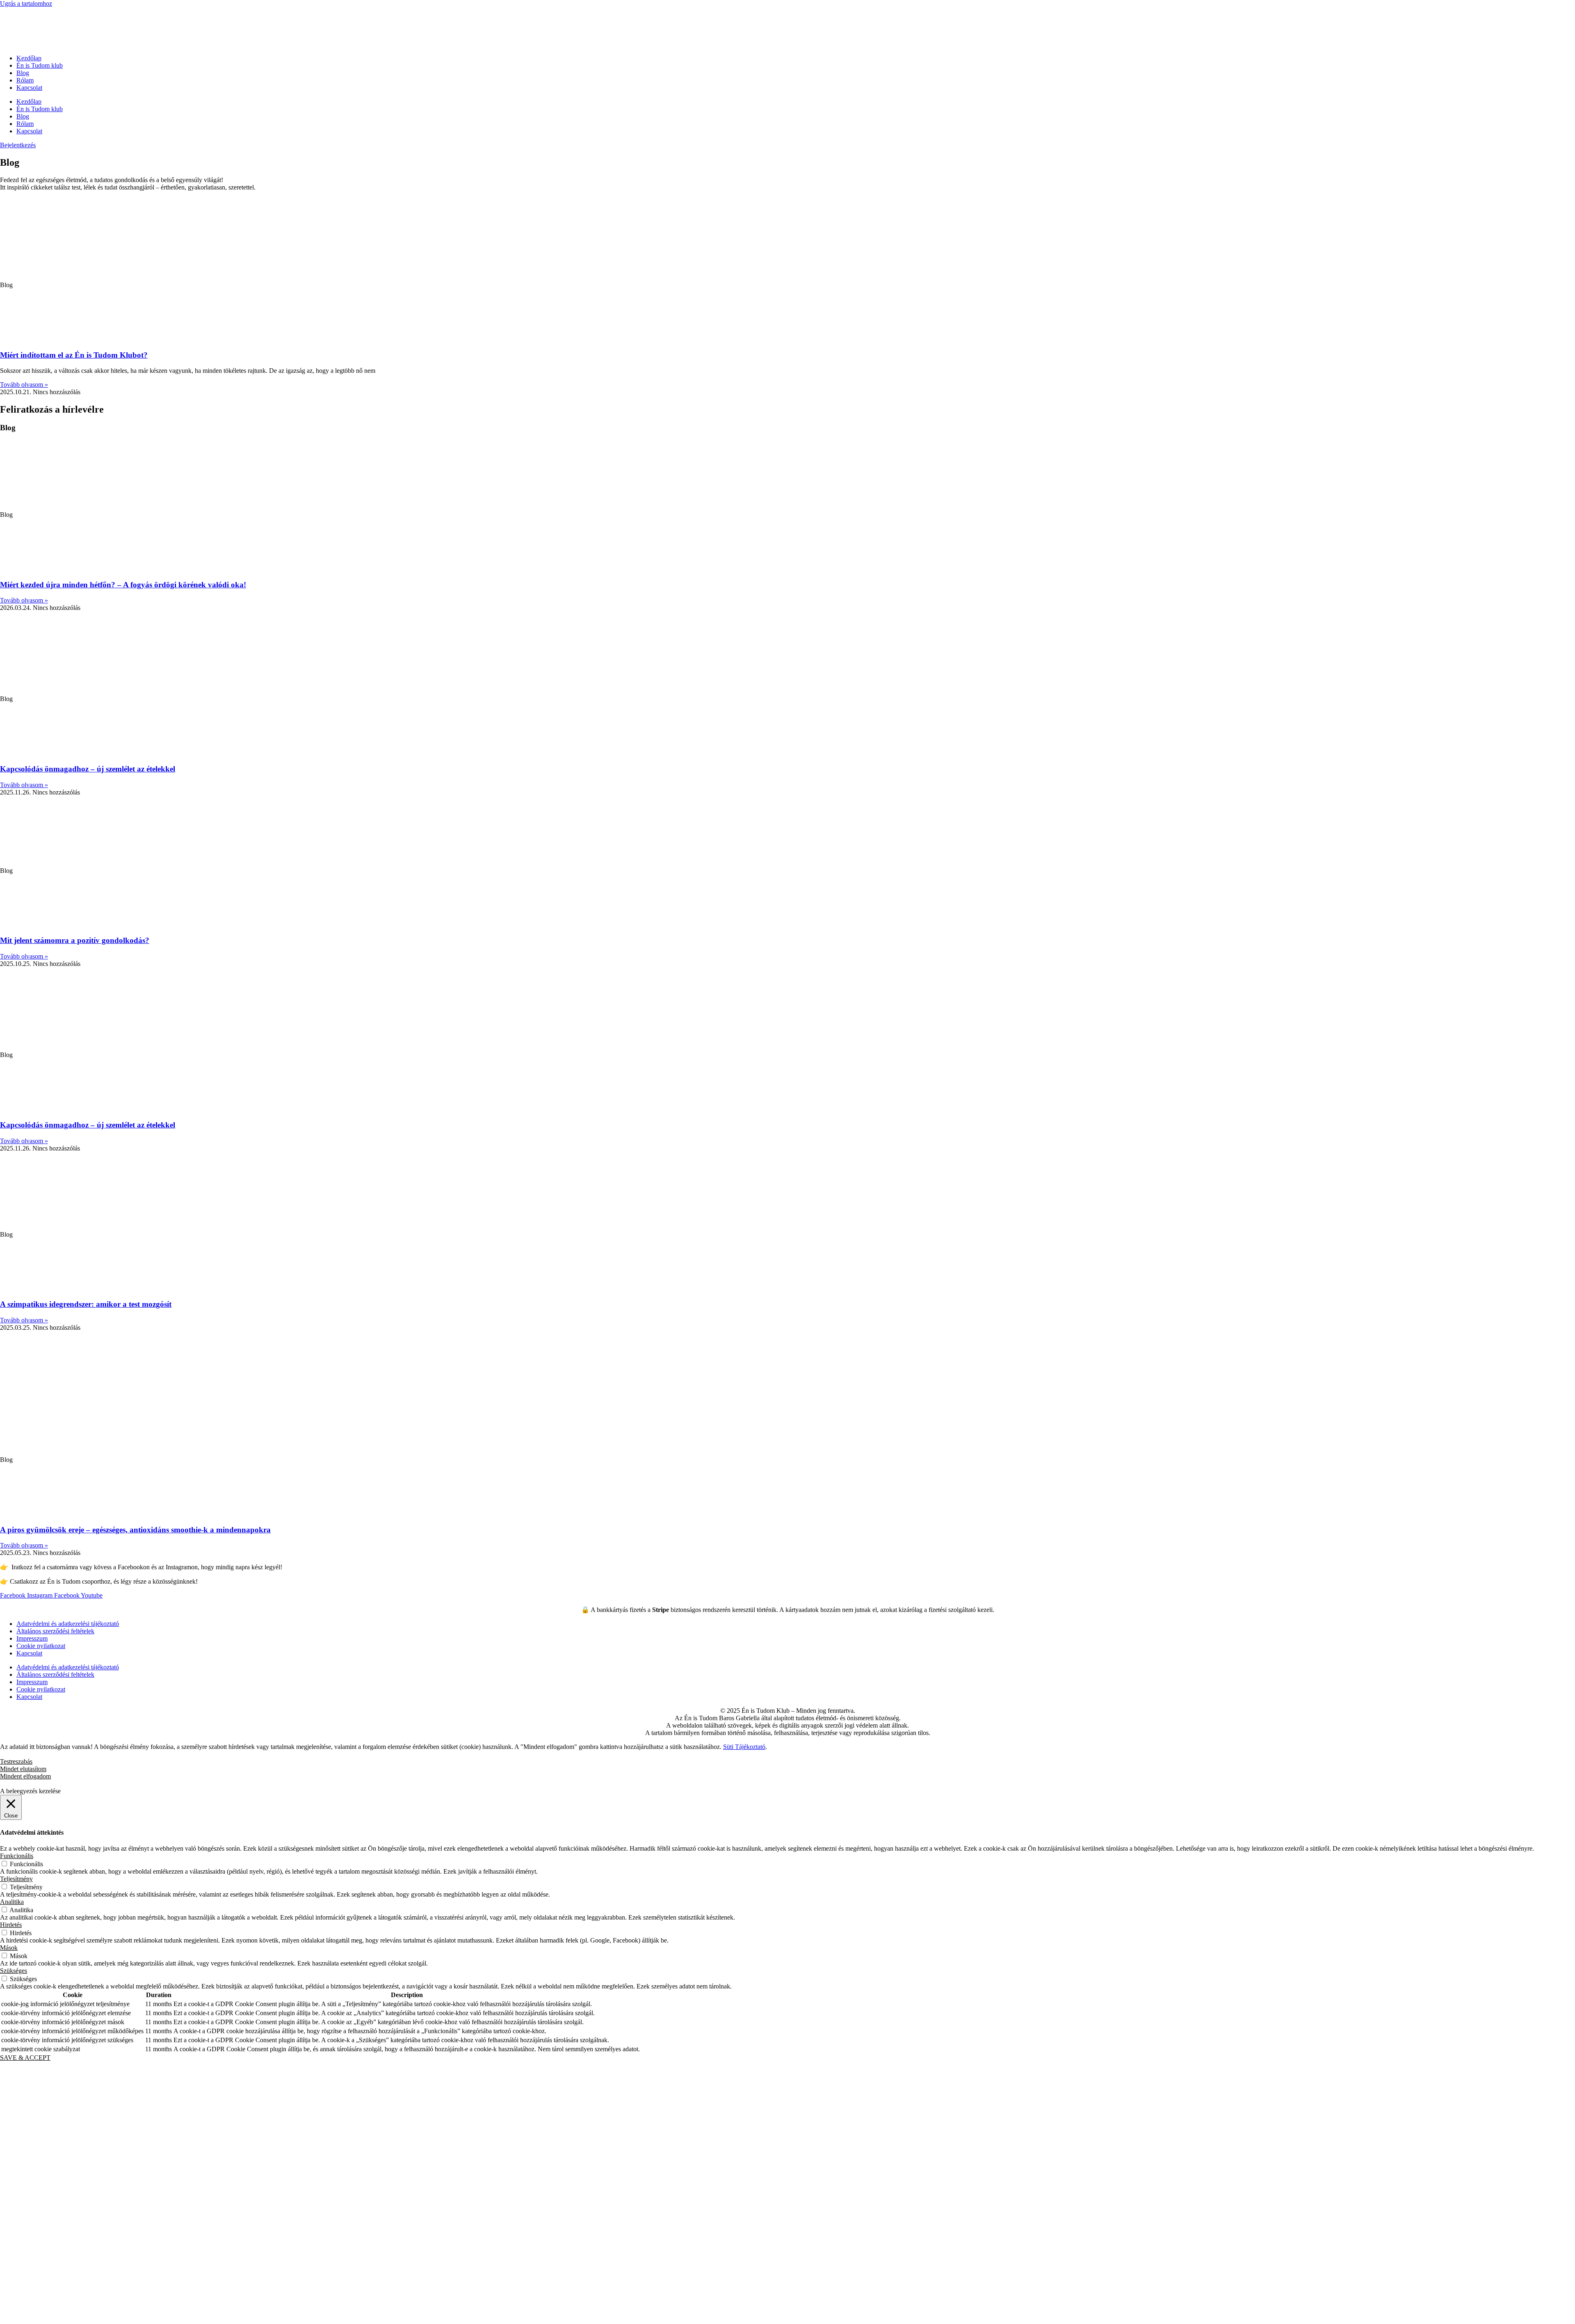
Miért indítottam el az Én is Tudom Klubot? (74, 355)
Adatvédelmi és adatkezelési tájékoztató (68, 1624)
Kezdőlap (29, 58)
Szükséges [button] (14, 1971)
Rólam (25, 80)
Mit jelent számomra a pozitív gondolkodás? (75, 940)
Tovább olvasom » (24, 385)
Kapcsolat (29, 88)
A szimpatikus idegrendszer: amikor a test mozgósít (86, 1304)
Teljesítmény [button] (16, 1879)
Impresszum (32, 1638)
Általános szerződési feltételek (55, 1631)
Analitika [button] (12, 1902)
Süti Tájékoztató (744, 1747)
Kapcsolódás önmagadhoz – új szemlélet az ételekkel (88, 769)
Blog (23, 73)
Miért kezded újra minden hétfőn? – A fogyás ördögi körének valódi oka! (123, 585)
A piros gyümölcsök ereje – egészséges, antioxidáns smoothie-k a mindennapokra (135, 1530)
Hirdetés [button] (11, 1925)
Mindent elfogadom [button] (25, 1776)
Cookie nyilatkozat (41, 1646)
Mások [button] (9, 1948)
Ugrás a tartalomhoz (26, 3)
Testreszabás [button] (16, 1761)
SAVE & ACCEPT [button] (25, 2058)
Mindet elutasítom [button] (23, 1769)
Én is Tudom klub (40, 65)
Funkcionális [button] (17, 1856)
